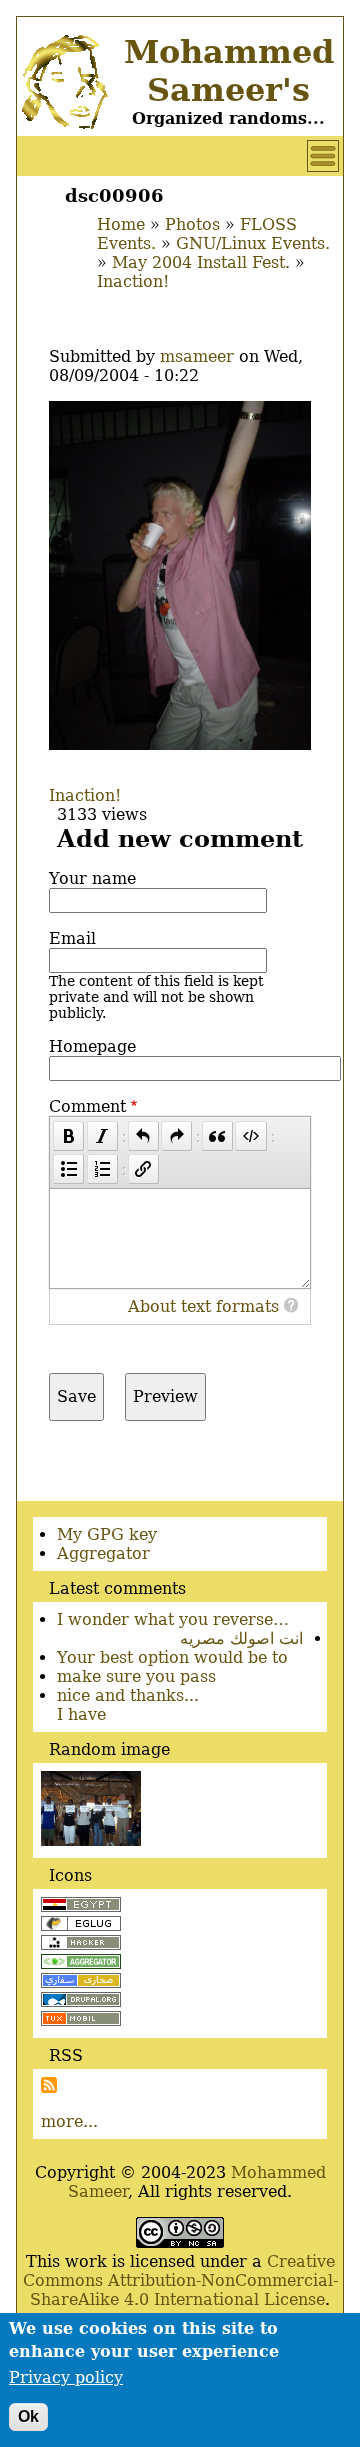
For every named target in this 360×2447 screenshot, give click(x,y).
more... (69, 2121)
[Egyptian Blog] (81, 1906)
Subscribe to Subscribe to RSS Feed (49, 2085)
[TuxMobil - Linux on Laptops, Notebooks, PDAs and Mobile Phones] (81, 2020)
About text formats (203, 1306)
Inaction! (133, 281)
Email (72, 938)
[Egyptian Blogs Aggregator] (81, 1963)
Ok (28, 2416)
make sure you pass (136, 1676)
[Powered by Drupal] (81, 2001)
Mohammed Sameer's (229, 71)
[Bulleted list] (68, 1169)
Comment (87, 1106)
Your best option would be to (172, 1657)
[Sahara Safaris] (81, 1982)
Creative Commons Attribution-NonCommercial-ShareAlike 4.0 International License (180, 2280)
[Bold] (68, 1136)
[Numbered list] (102, 1169)
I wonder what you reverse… (173, 1619)
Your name (92, 878)
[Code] (250, 1136)
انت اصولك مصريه (241, 1638)
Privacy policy (66, 2377)
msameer (197, 356)
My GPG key (107, 1534)
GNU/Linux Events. (253, 243)
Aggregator (103, 1553)
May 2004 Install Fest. (201, 262)
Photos (192, 224)
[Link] (143, 1169)
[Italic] (102, 1136)
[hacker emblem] (81, 1944)
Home (121, 224)
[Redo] (176, 1136)
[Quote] (217, 1136)
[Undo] (143, 1136)
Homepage (92, 1046)
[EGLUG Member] (81, 1925)
